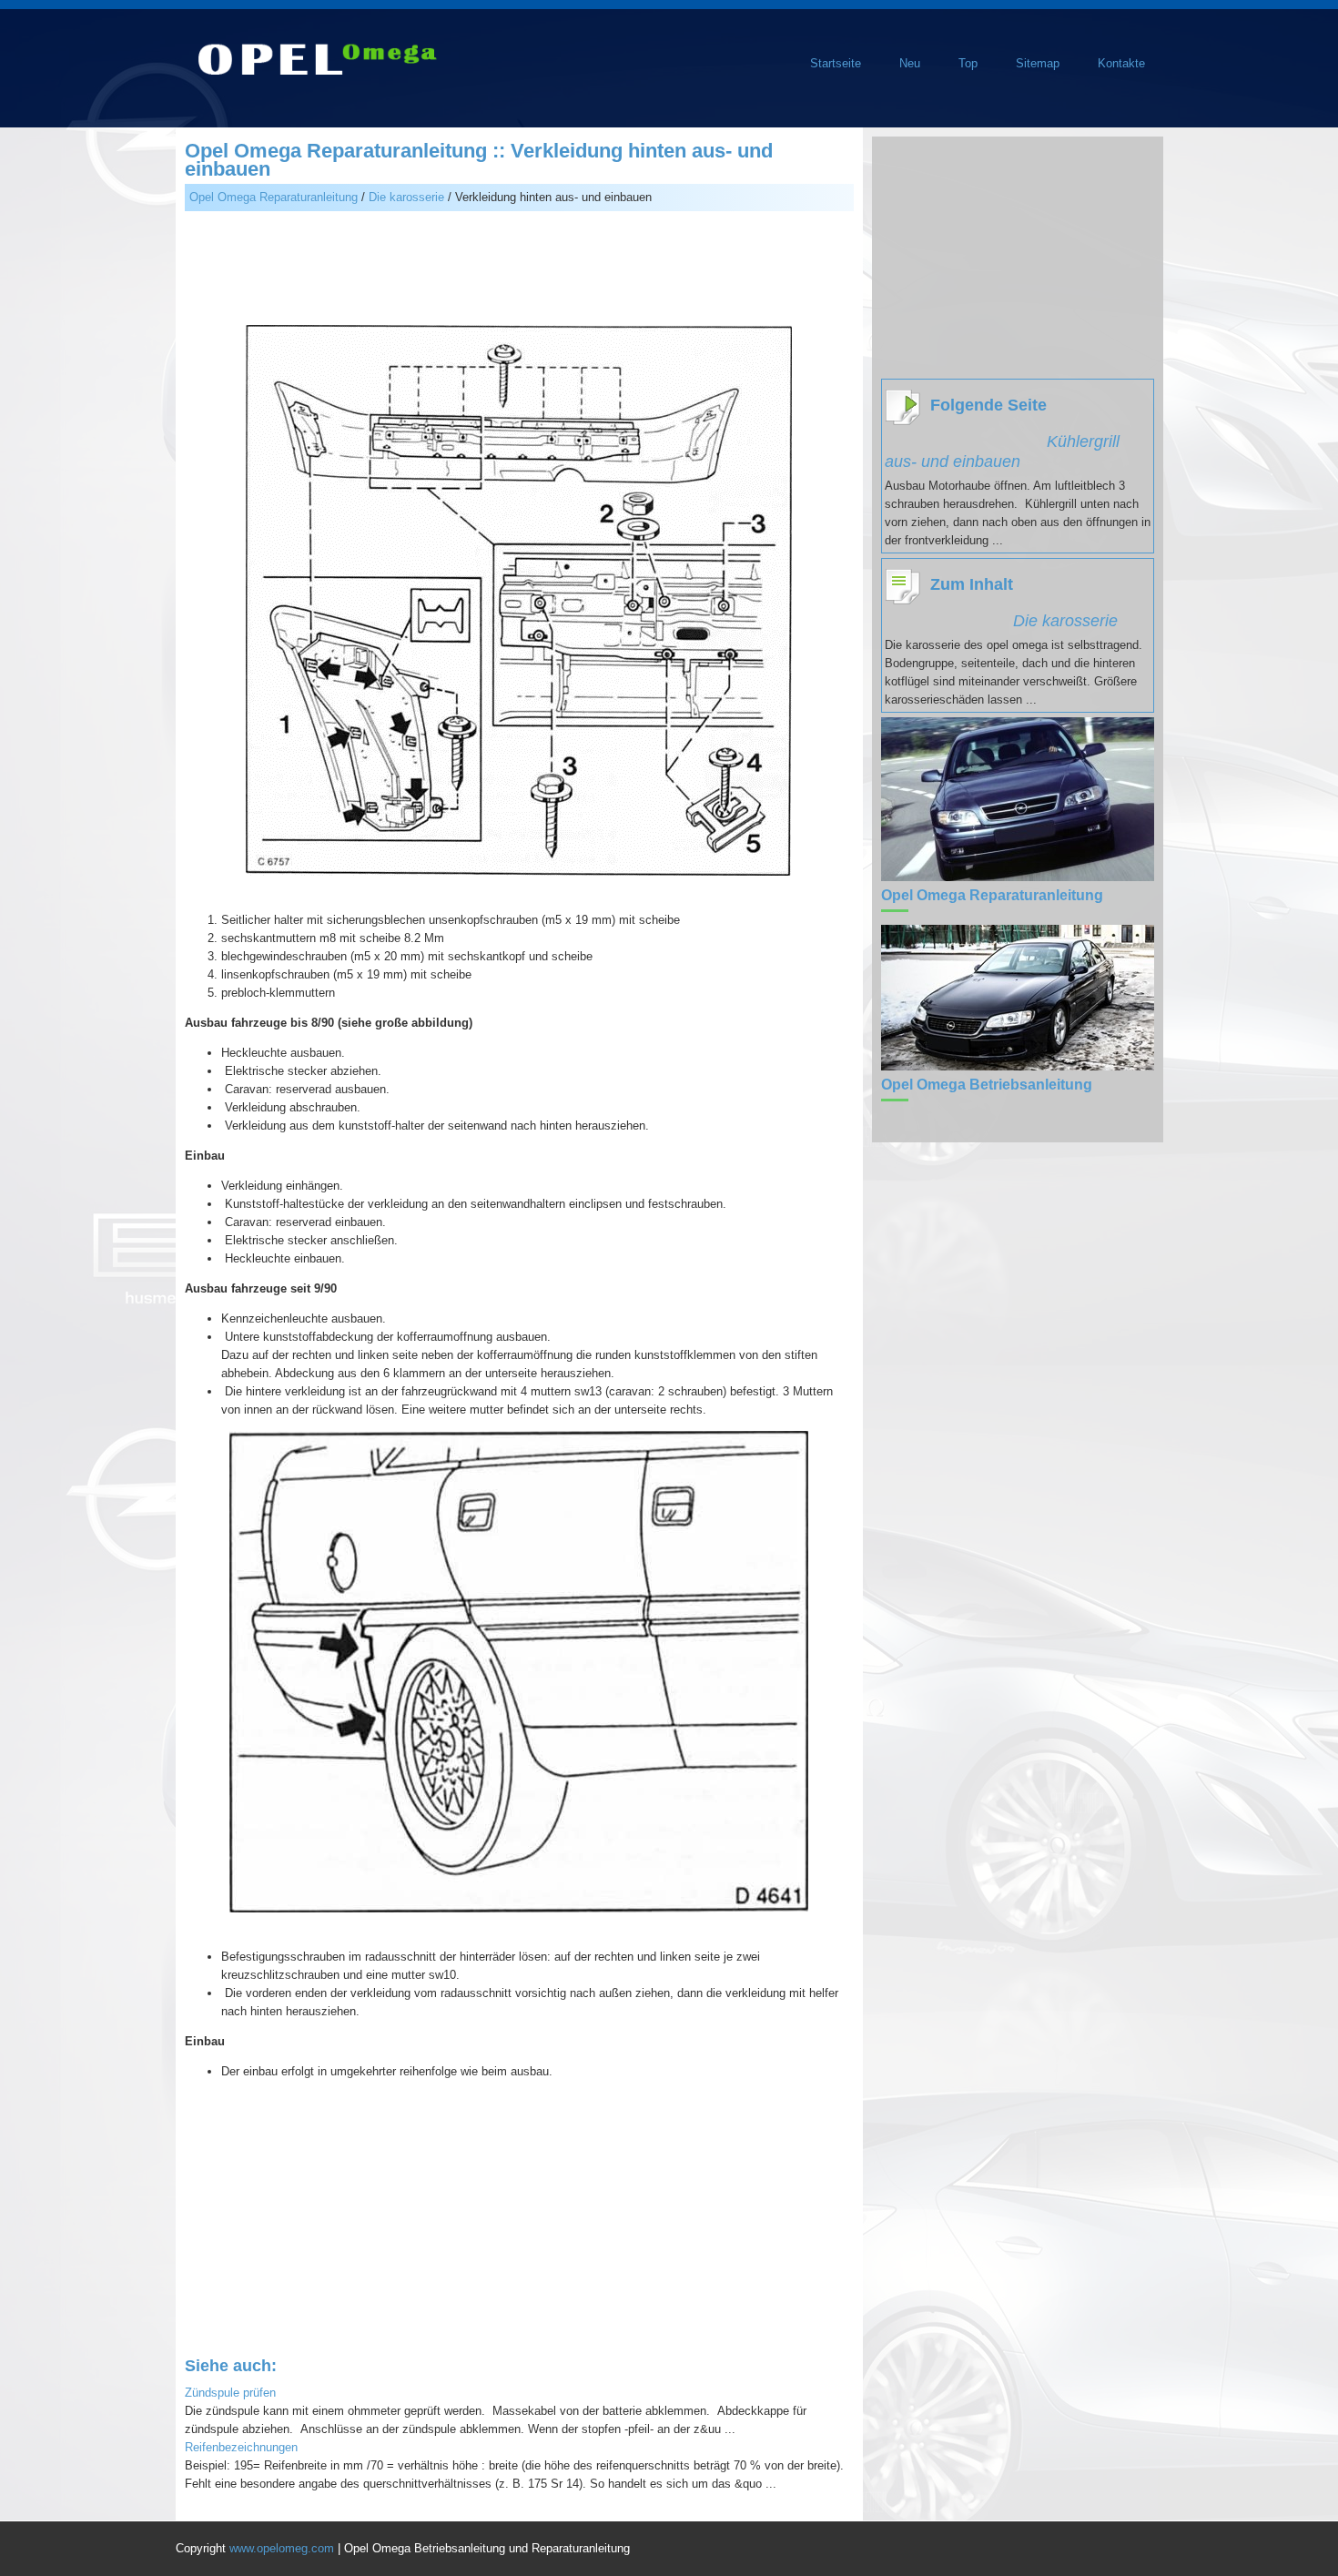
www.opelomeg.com (282, 2548)
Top (968, 63)
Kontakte (1121, 63)
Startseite (836, 63)
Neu (910, 63)
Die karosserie (406, 197)
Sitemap (1038, 63)
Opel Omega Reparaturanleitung (274, 197)
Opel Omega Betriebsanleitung (987, 1085)
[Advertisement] (519, 270)
